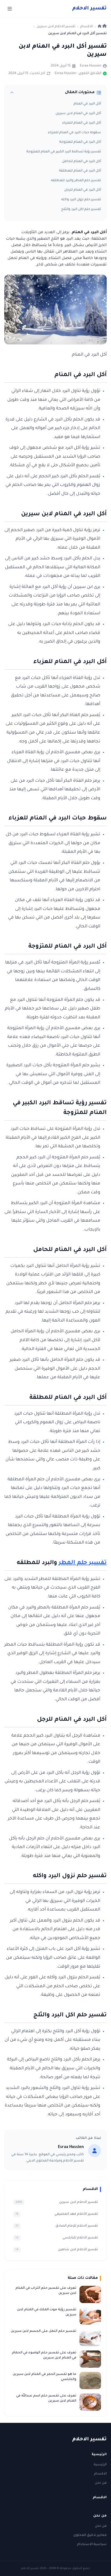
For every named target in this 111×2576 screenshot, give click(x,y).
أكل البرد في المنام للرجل (83, 190)
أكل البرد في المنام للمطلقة (80, 171)
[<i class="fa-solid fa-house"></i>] (102, 27)
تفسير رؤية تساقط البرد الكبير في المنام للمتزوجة (64, 152)
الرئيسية (100, 2465)
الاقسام (100, 2474)
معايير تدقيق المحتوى (90, 2535)
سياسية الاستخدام (92, 2545)
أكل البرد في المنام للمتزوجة (80, 142)
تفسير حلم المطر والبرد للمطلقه (76, 181)
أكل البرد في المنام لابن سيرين (78, 114)
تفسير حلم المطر (83, 1563)
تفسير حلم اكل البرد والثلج (81, 209)
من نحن (101, 2483)
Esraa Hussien (91, 66)
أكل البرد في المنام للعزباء (82, 123)
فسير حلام (89, 9)
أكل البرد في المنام (87, 104)
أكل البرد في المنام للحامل (81, 162)
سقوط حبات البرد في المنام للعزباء (74, 133)
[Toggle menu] (10, 9)
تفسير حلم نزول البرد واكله (81, 200)
